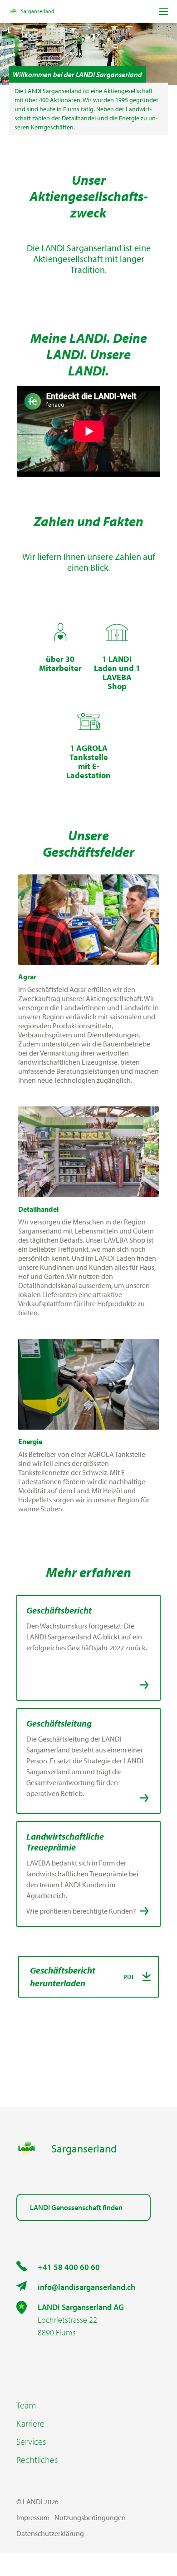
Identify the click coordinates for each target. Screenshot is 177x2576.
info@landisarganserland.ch (86, 2287)
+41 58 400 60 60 (69, 2267)
